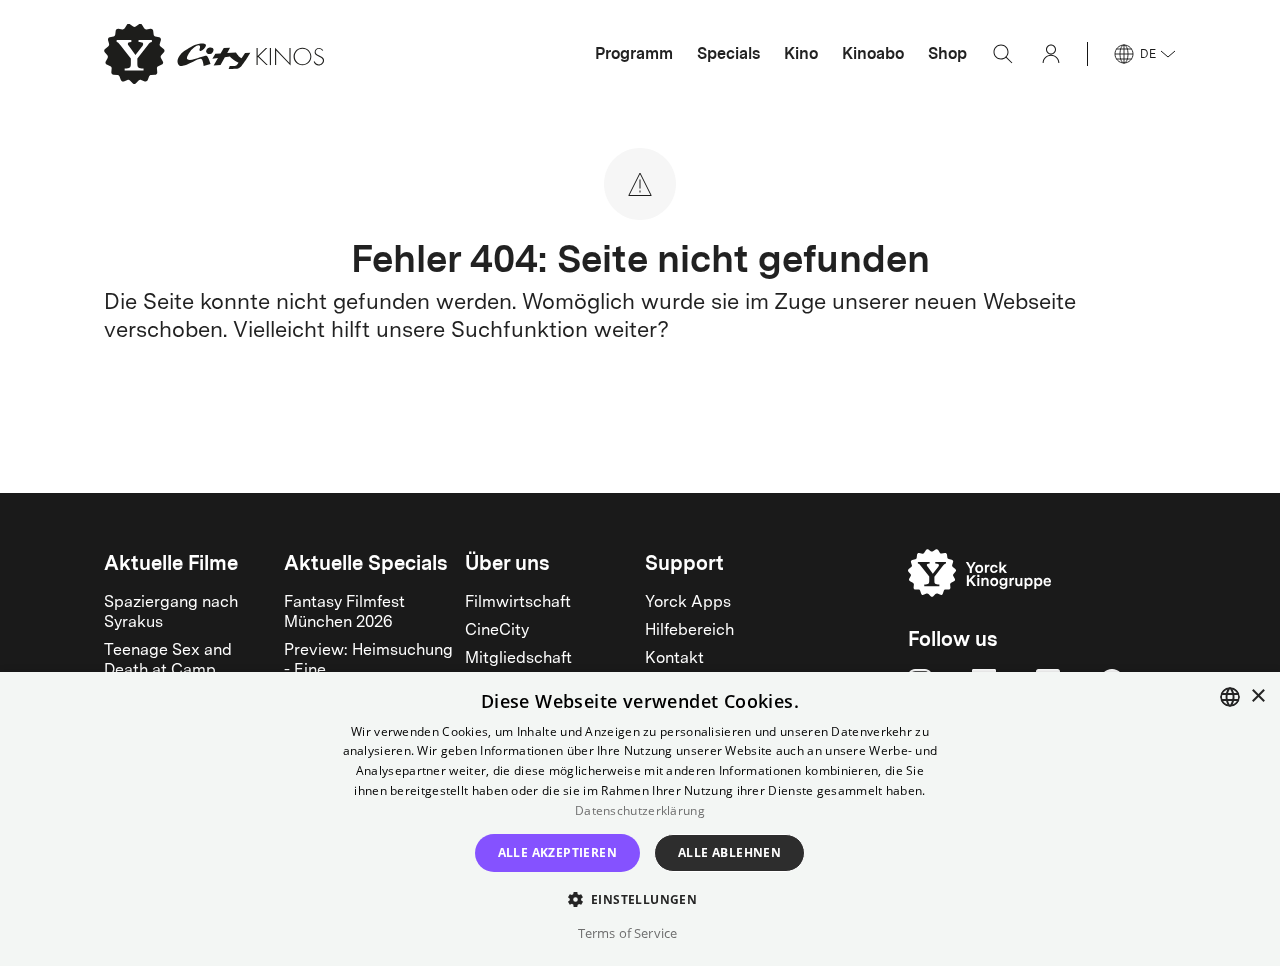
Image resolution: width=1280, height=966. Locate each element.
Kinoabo (873, 53)
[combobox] (1230, 697)
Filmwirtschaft (518, 603)
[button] (640, 898)
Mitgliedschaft (518, 659)
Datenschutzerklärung (640, 810)
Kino (801, 53)
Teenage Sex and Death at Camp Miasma (168, 671)
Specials (728, 53)
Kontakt (674, 659)
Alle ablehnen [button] (729, 852)
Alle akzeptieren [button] (557, 852)
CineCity (497, 631)
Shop (947, 53)
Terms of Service (627, 933)
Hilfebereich (689, 631)
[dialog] (640, 819)
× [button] (1257, 696)
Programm (634, 53)
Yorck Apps (688, 603)
